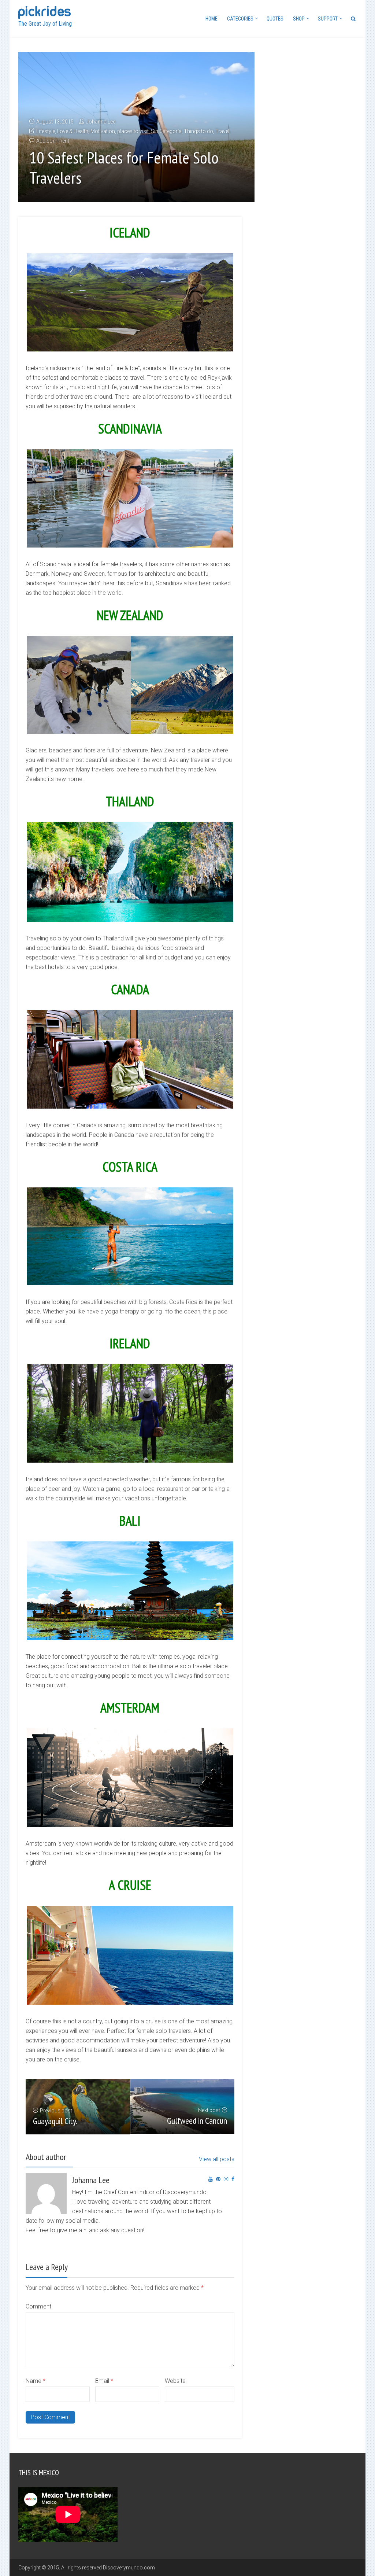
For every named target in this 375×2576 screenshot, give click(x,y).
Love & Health (73, 131)
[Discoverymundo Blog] (44, 12)
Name (36, 2381)
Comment (38, 2306)
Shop (299, 19)
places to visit (133, 131)
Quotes (275, 19)
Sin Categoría (166, 131)
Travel (222, 131)
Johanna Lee (101, 122)
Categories (240, 19)
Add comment (53, 141)
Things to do (198, 131)
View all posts (217, 2159)
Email (104, 2381)
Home (211, 19)
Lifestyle (46, 131)
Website (175, 2381)
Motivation (103, 131)
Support (328, 19)
